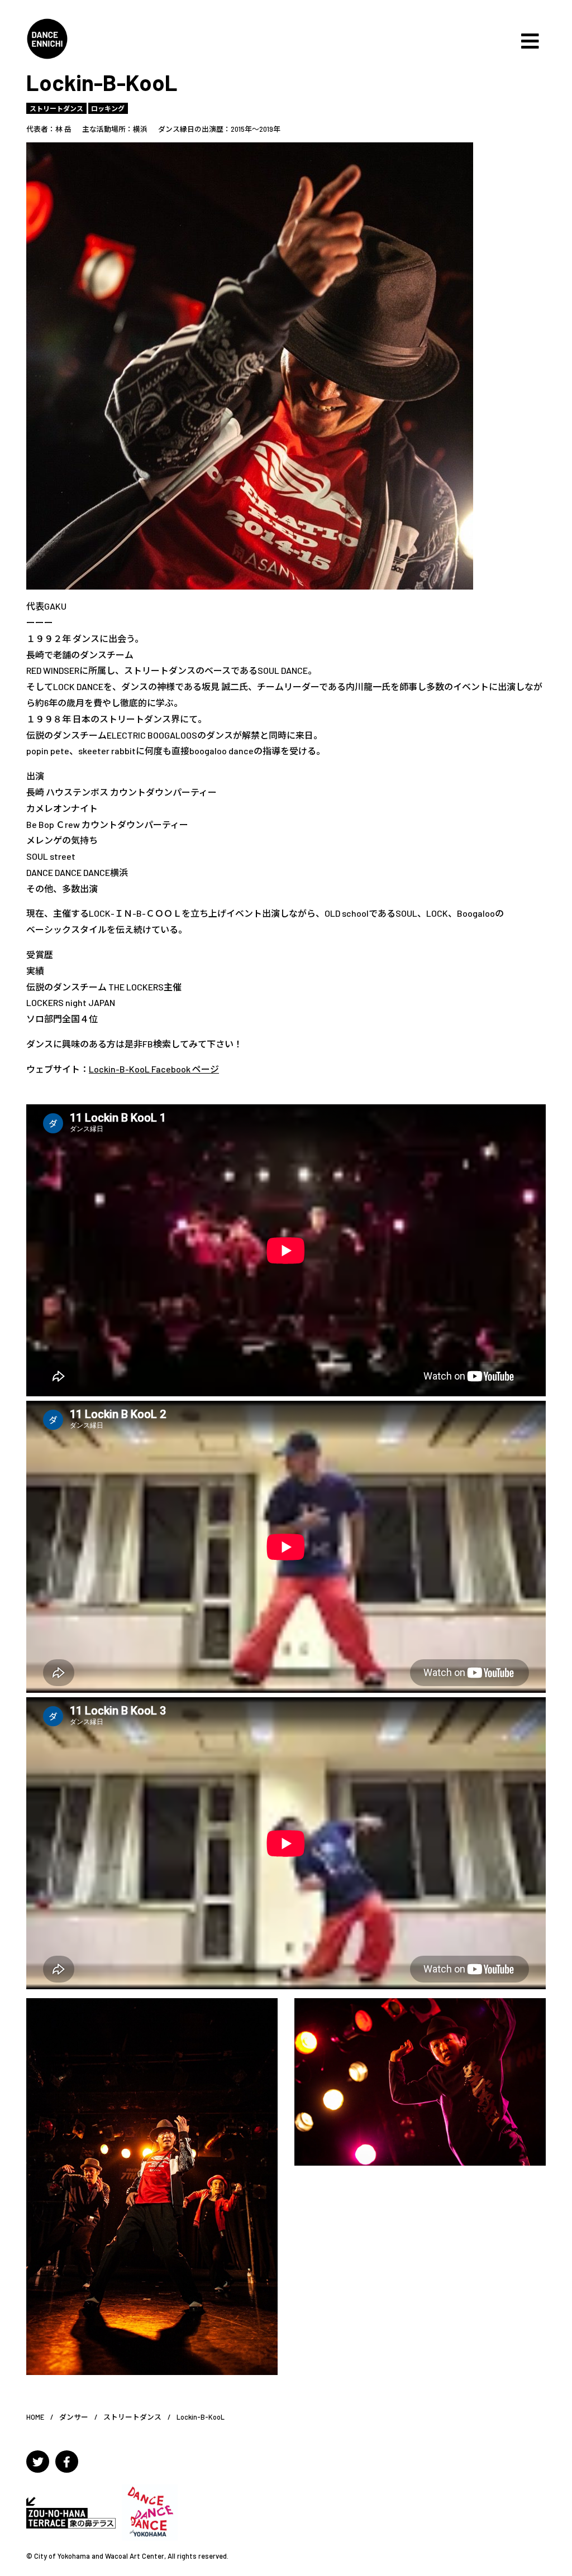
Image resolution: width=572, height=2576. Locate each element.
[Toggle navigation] (530, 41)
